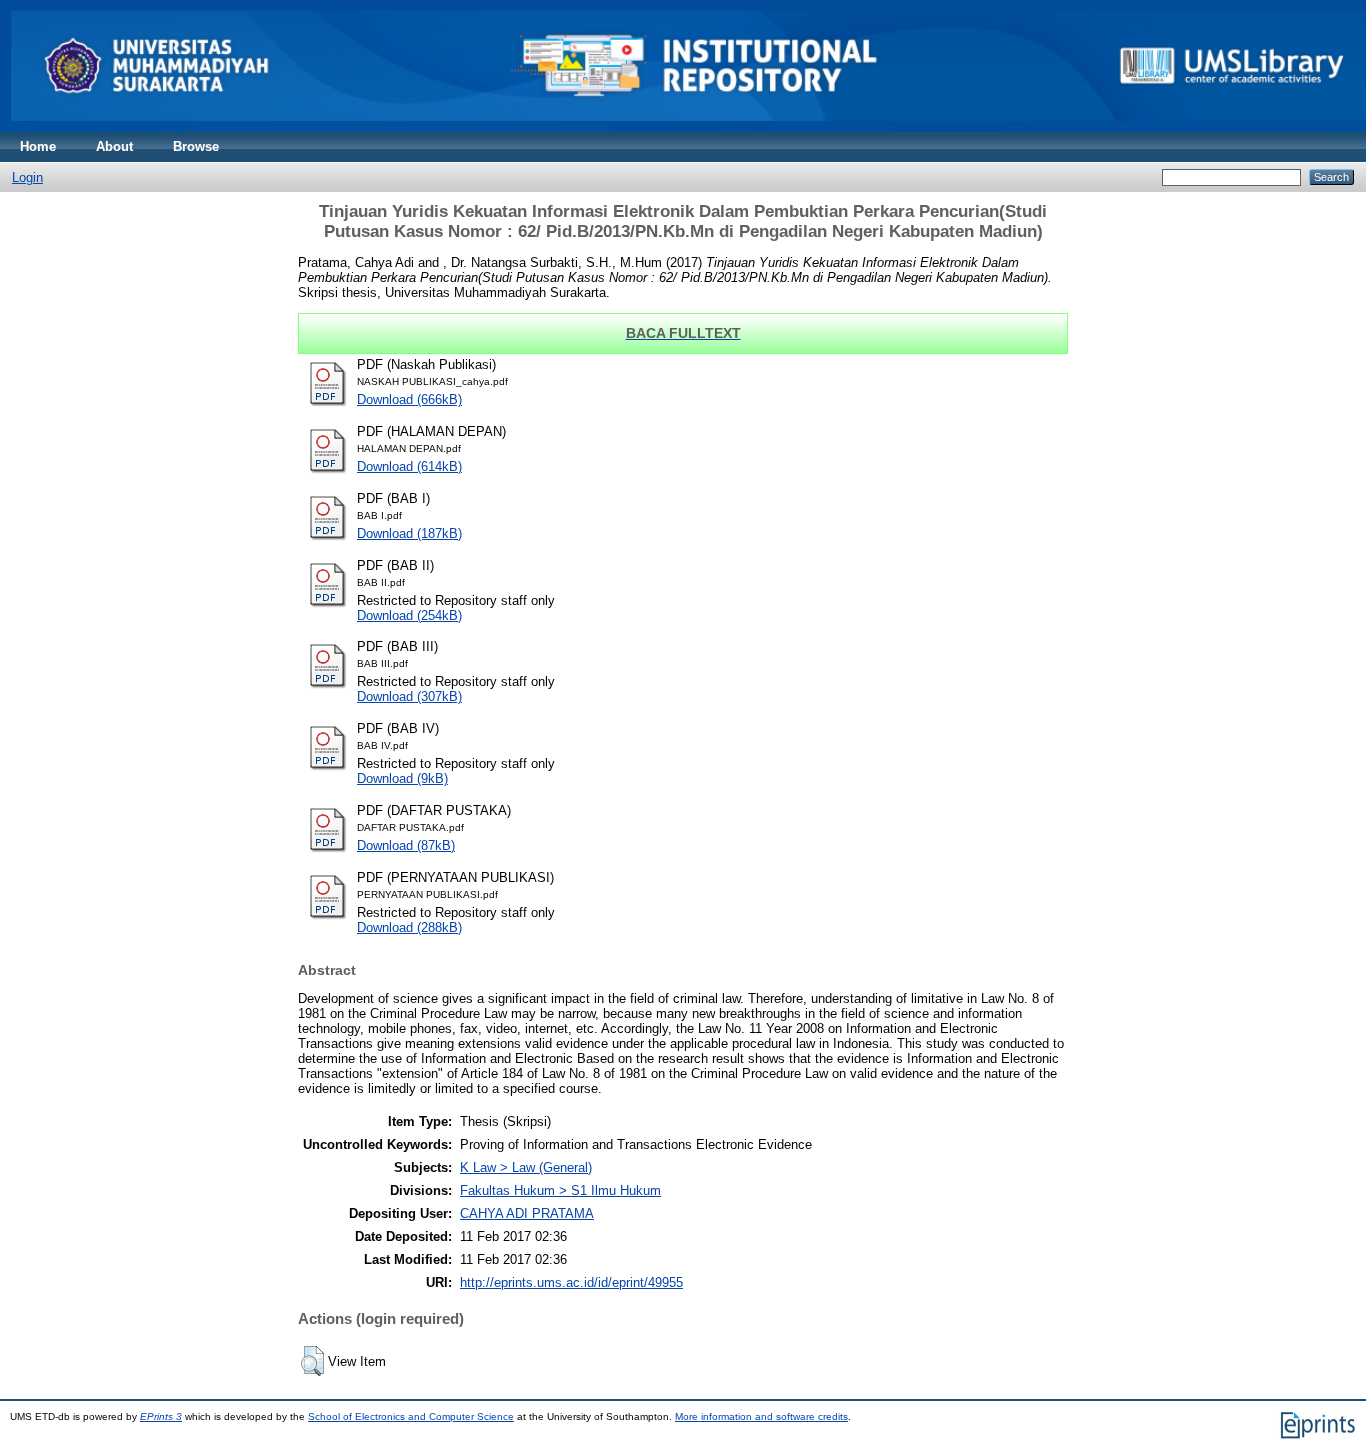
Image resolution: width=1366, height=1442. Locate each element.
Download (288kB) (409, 927)
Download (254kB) (409, 615)
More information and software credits (761, 1416)
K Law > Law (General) (526, 1167)
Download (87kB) (406, 845)
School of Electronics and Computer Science (411, 1416)
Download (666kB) (409, 399)
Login (27, 177)
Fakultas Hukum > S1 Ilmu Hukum (560, 1190)
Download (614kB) (409, 466)
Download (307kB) (409, 696)
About (114, 146)
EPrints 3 (161, 1416)
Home (38, 146)
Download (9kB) (402, 778)
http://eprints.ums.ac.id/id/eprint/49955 (571, 1282)
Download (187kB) (409, 533)
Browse (196, 146)
